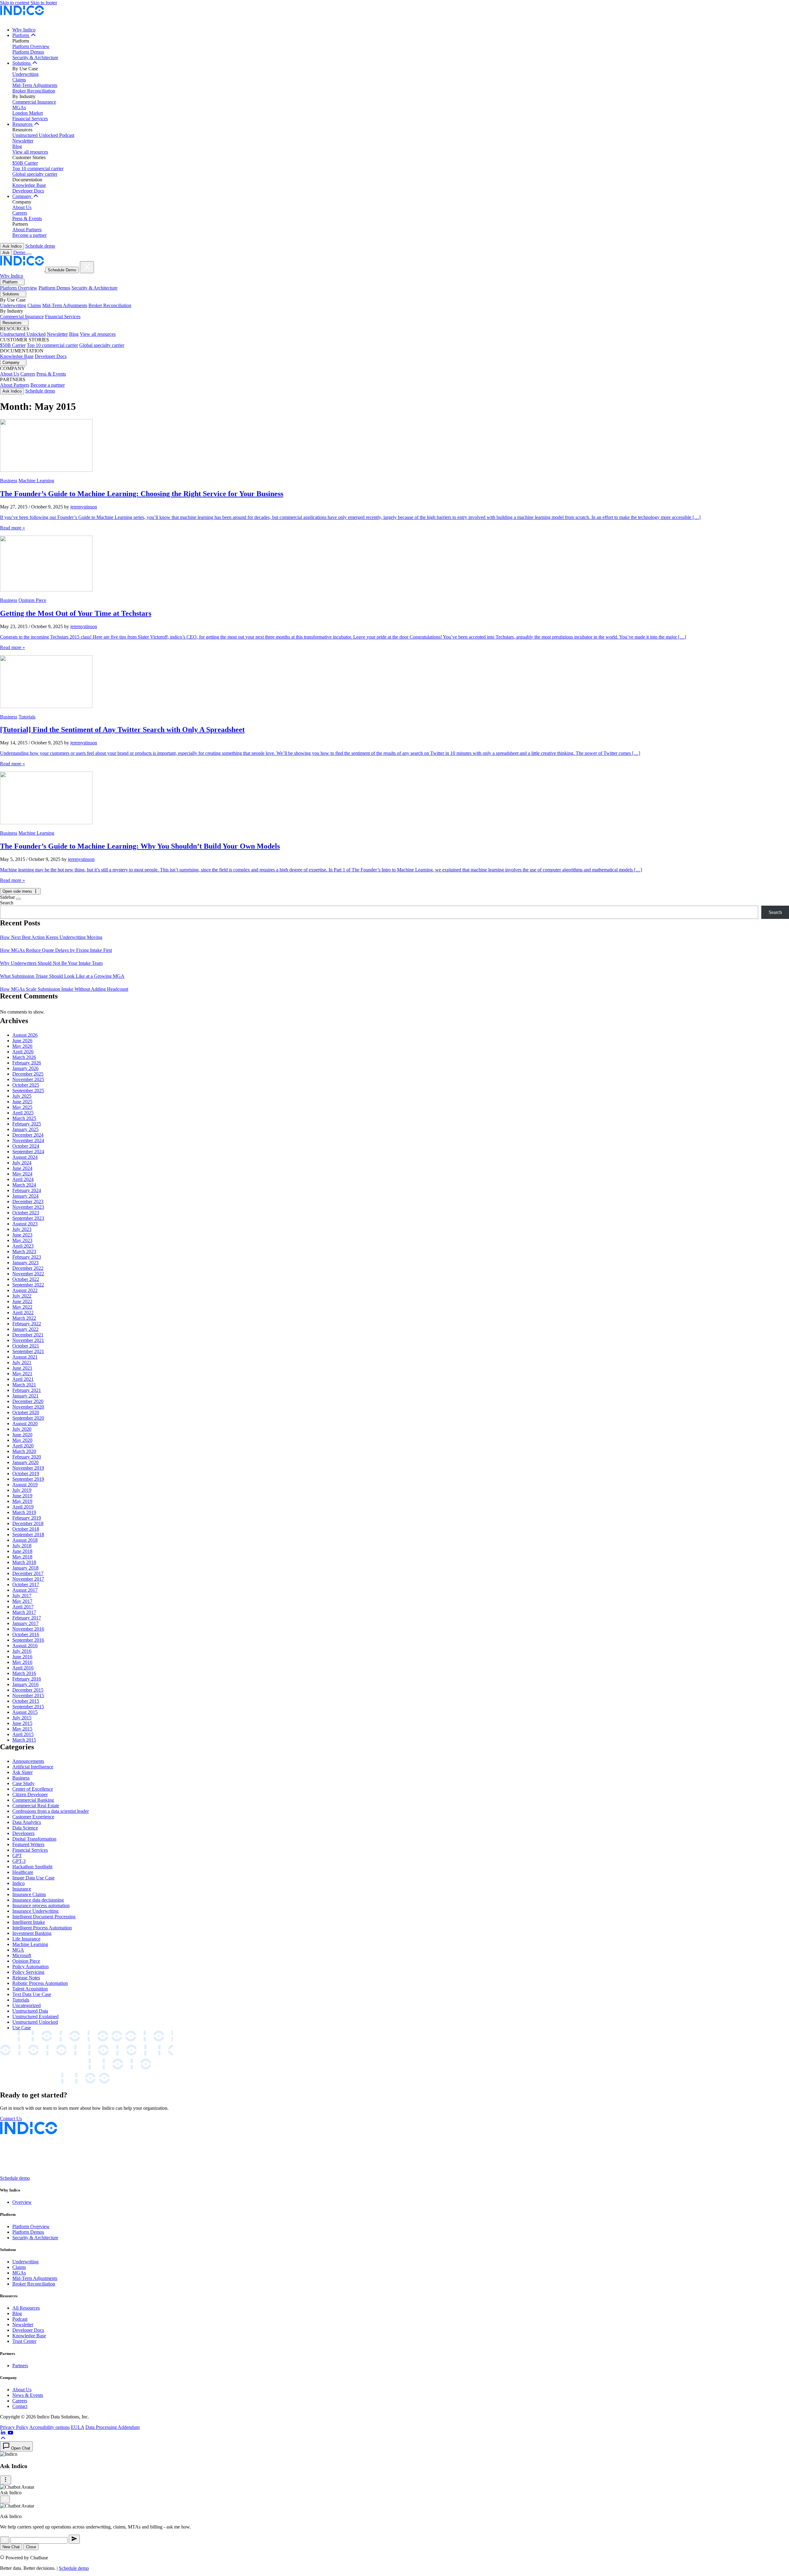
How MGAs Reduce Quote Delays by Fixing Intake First (56, 950)
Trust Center (24, 2341)
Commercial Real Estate (36, 1806)
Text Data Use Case (32, 1994)
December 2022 (28, 1268)
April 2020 (23, 1446)
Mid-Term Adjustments (35, 85)
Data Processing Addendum (112, 2427)
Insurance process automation (41, 1905)
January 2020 (25, 1462)
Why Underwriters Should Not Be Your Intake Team (51, 963)
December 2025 (28, 1074)
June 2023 (22, 1235)
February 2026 (27, 1063)
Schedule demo (40, 246)
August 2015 (25, 1712)
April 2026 (23, 1052)
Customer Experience (33, 1817)
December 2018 (28, 1523)
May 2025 (22, 1107)
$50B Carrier (25, 163)
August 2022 (25, 1290)
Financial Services (30, 119)
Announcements (28, 1761)
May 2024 (22, 1174)
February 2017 (27, 1618)
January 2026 (25, 1068)
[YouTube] (10, 2433)
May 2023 (22, 1240)
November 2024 (28, 1140)
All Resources (26, 2308)
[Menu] (6, 2480)
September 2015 (28, 1707)
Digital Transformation (34, 1839)
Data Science (25, 1828)
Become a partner (29, 235)
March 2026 (24, 1057)
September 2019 (28, 1479)
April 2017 (23, 1607)
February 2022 (27, 1324)
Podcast (20, 2319)
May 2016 (22, 1662)
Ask (6, 253)
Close (31, 2547)
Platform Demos (28, 52)
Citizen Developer (30, 1794)
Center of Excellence (33, 1789)
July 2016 (22, 1651)
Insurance (22, 1889)
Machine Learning (36, 481)
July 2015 (22, 1718)
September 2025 (28, 1090)
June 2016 (22, 1657)
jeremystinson (84, 507)
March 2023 (24, 1251)
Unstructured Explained (35, 2016)
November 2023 (28, 1207)
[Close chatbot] (5, 2499)
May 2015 (22, 1729)
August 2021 (25, 1357)
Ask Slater (22, 1772)
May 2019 (22, 1501)
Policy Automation (31, 1967)
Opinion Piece (32, 600)
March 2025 (24, 1118)
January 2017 (25, 1623)
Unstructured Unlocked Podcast (43, 135)
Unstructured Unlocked (23, 334)
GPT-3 (19, 1861)
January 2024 (25, 1196)
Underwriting (25, 74)
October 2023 (26, 1213)
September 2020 (28, 1418)
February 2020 (27, 1457)
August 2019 (25, 1485)
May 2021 (22, 1374)
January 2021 (25, 1396)
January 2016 (25, 1684)
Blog (17, 146)
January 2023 (25, 1263)
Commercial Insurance (34, 102)
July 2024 (22, 1163)
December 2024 (28, 1135)
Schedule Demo (62, 270)
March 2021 (24, 1385)
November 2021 (28, 1340)
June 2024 (22, 1168)
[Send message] (74, 2539)
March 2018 (24, 1562)
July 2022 (22, 1296)
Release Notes (26, 1978)
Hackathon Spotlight (32, 1867)
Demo (20, 252)
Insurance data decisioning (38, 1900)
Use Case (22, 2028)
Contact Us (11, 2119)
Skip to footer (44, 3)
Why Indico (24, 30)
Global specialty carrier (35, 174)
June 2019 (22, 1496)
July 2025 (22, 1096)
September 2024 (28, 1152)
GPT (17, 1856)
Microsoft (22, 1955)
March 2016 (24, 1673)
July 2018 (22, 1546)
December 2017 (28, 1573)
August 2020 (25, 1424)
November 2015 (28, 1695)
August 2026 (25, 1035)
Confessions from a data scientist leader (51, 1811)
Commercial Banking (33, 1800)
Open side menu (18, 891)
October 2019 (26, 1473)
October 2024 (26, 1146)
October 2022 (26, 1279)
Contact (20, 2406)
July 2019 (22, 1490)
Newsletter (23, 141)
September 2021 (28, 1351)
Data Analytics (27, 1822)
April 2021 (23, 1379)
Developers (23, 1833)
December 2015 (28, 1690)
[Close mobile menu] (87, 267)
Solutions (22, 63)
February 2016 (27, 1679)
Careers (20, 213)
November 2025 (28, 1079)
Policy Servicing (28, 1972)
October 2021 (26, 1346)
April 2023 (23, 1246)
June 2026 (22, 1041)
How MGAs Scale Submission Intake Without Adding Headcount (64, 989)
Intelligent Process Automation (42, 1928)
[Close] (18, 899)
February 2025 (27, 1124)
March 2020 (24, 1451)
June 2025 (22, 1102)
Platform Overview (31, 46)
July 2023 (22, 1229)
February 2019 (27, 1518)
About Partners (27, 230)
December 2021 (28, 1335)
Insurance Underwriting (35, 1911)
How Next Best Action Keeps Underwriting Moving (51, 937)
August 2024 (25, 1157)
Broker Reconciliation (34, 91)
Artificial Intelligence (33, 1767)
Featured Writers (28, 1844)
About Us (22, 207)
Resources (23, 124)
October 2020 (26, 1412)
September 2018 (28, 1535)
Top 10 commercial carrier (38, 169)
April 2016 (23, 1668)
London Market (28, 113)
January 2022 (25, 1329)
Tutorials (27, 717)
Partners (20, 2366)
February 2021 (27, 1390)
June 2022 (22, 1301)
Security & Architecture (35, 58)
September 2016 (28, 1640)
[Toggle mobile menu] (29, 254)
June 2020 (22, 1435)
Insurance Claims (29, 1894)
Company (22, 196)
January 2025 (25, 1129)
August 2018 (25, 1540)
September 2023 (28, 1218)
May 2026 (22, 1046)
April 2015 (23, 1734)
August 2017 (25, 1590)
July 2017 (22, 1596)
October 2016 (26, 1634)
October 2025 (26, 1085)
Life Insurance (26, 1939)
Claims (19, 80)
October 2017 (26, 1584)
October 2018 (26, 1529)
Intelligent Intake (29, 1922)
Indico (18, 1883)
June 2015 (22, 1723)
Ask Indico (12, 246)
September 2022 (28, 1285)
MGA (18, 1950)
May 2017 (22, 1601)
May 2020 (22, 1440)
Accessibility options (49, 2427)
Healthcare (23, 1872)
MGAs (19, 107)
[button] (3, 2438)
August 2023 (25, 1224)
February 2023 (27, 1257)
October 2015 (26, 1701)
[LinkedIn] (4, 2433)
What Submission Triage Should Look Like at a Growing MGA (62, 976)
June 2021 (22, 1368)
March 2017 (24, 1612)
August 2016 (25, 1646)
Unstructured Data (30, 2011)
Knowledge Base (29, 185)
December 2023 (28, 1202)
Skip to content (15, 3)
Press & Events (27, 218)
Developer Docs (28, 191)
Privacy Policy (14, 2427)
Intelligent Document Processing (44, 1917)
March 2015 (24, 1740)
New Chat (11, 2547)
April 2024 (23, 1179)
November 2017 (28, 1579)
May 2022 (22, 1307)
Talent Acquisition (30, 1989)
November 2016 (28, 1629)
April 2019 (23, 1507)
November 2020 (28, 1407)
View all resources (30, 152)
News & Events (28, 2395)
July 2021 (22, 1362)
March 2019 (24, 1512)
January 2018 (25, 1568)
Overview (22, 2202)
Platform (21, 35)
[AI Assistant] (5, 2540)
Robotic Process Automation (40, 1983)
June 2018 (22, 1551)
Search (7, 903)
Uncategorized (27, 2005)
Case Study (23, 1783)
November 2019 (28, 1468)
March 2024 (24, 1185)
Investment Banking (32, 1933)
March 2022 (24, 1318)
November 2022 (28, 1274)
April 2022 (23, 1313)
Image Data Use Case (33, 1878)
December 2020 (28, 1401)
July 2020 (22, 1429)
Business (9, 481)
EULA (78, 2427)
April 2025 (23, 1113)
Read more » (12, 528)
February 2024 (27, 1190)
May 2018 (22, 1557)
